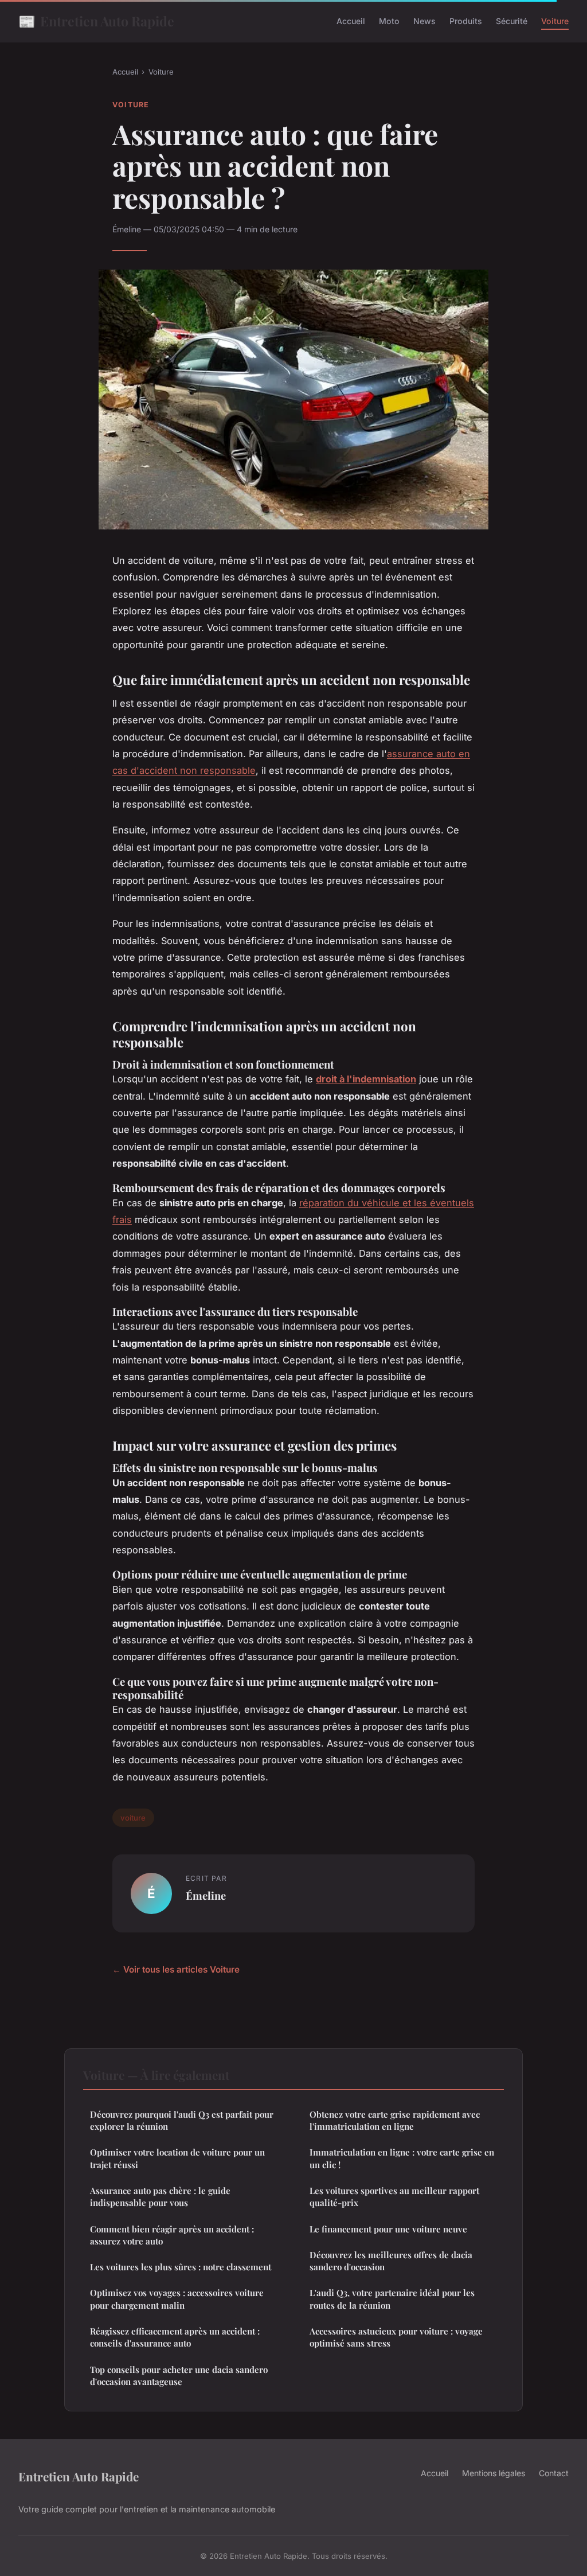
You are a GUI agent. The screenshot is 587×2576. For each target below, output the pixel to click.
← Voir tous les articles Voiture (176, 1969)
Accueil (351, 21)
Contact (554, 2473)
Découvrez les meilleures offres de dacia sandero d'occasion (391, 2261)
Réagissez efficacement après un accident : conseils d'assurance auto (175, 2337)
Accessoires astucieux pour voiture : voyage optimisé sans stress (396, 2337)
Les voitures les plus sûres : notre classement (181, 2267)
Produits (466, 21)
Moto (389, 21)
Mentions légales (494, 2473)
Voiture (555, 21)
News (424, 21)
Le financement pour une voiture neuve (388, 2229)
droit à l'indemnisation (366, 1079)
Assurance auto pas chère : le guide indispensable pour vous (160, 2197)
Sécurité (512, 21)
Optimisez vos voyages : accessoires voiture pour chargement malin (177, 2299)
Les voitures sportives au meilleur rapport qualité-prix (394, 2197)
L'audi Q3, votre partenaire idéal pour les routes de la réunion (392, 2299)
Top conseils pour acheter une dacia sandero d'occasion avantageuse (179, 2376)
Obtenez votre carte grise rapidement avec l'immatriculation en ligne (395, 2120)
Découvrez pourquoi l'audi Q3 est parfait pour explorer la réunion (182, 2120)
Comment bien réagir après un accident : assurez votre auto (172, 2235)
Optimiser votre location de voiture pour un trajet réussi (177, 2158)
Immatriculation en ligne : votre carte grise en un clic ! (402, 2158)
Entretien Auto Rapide (96, 21)
